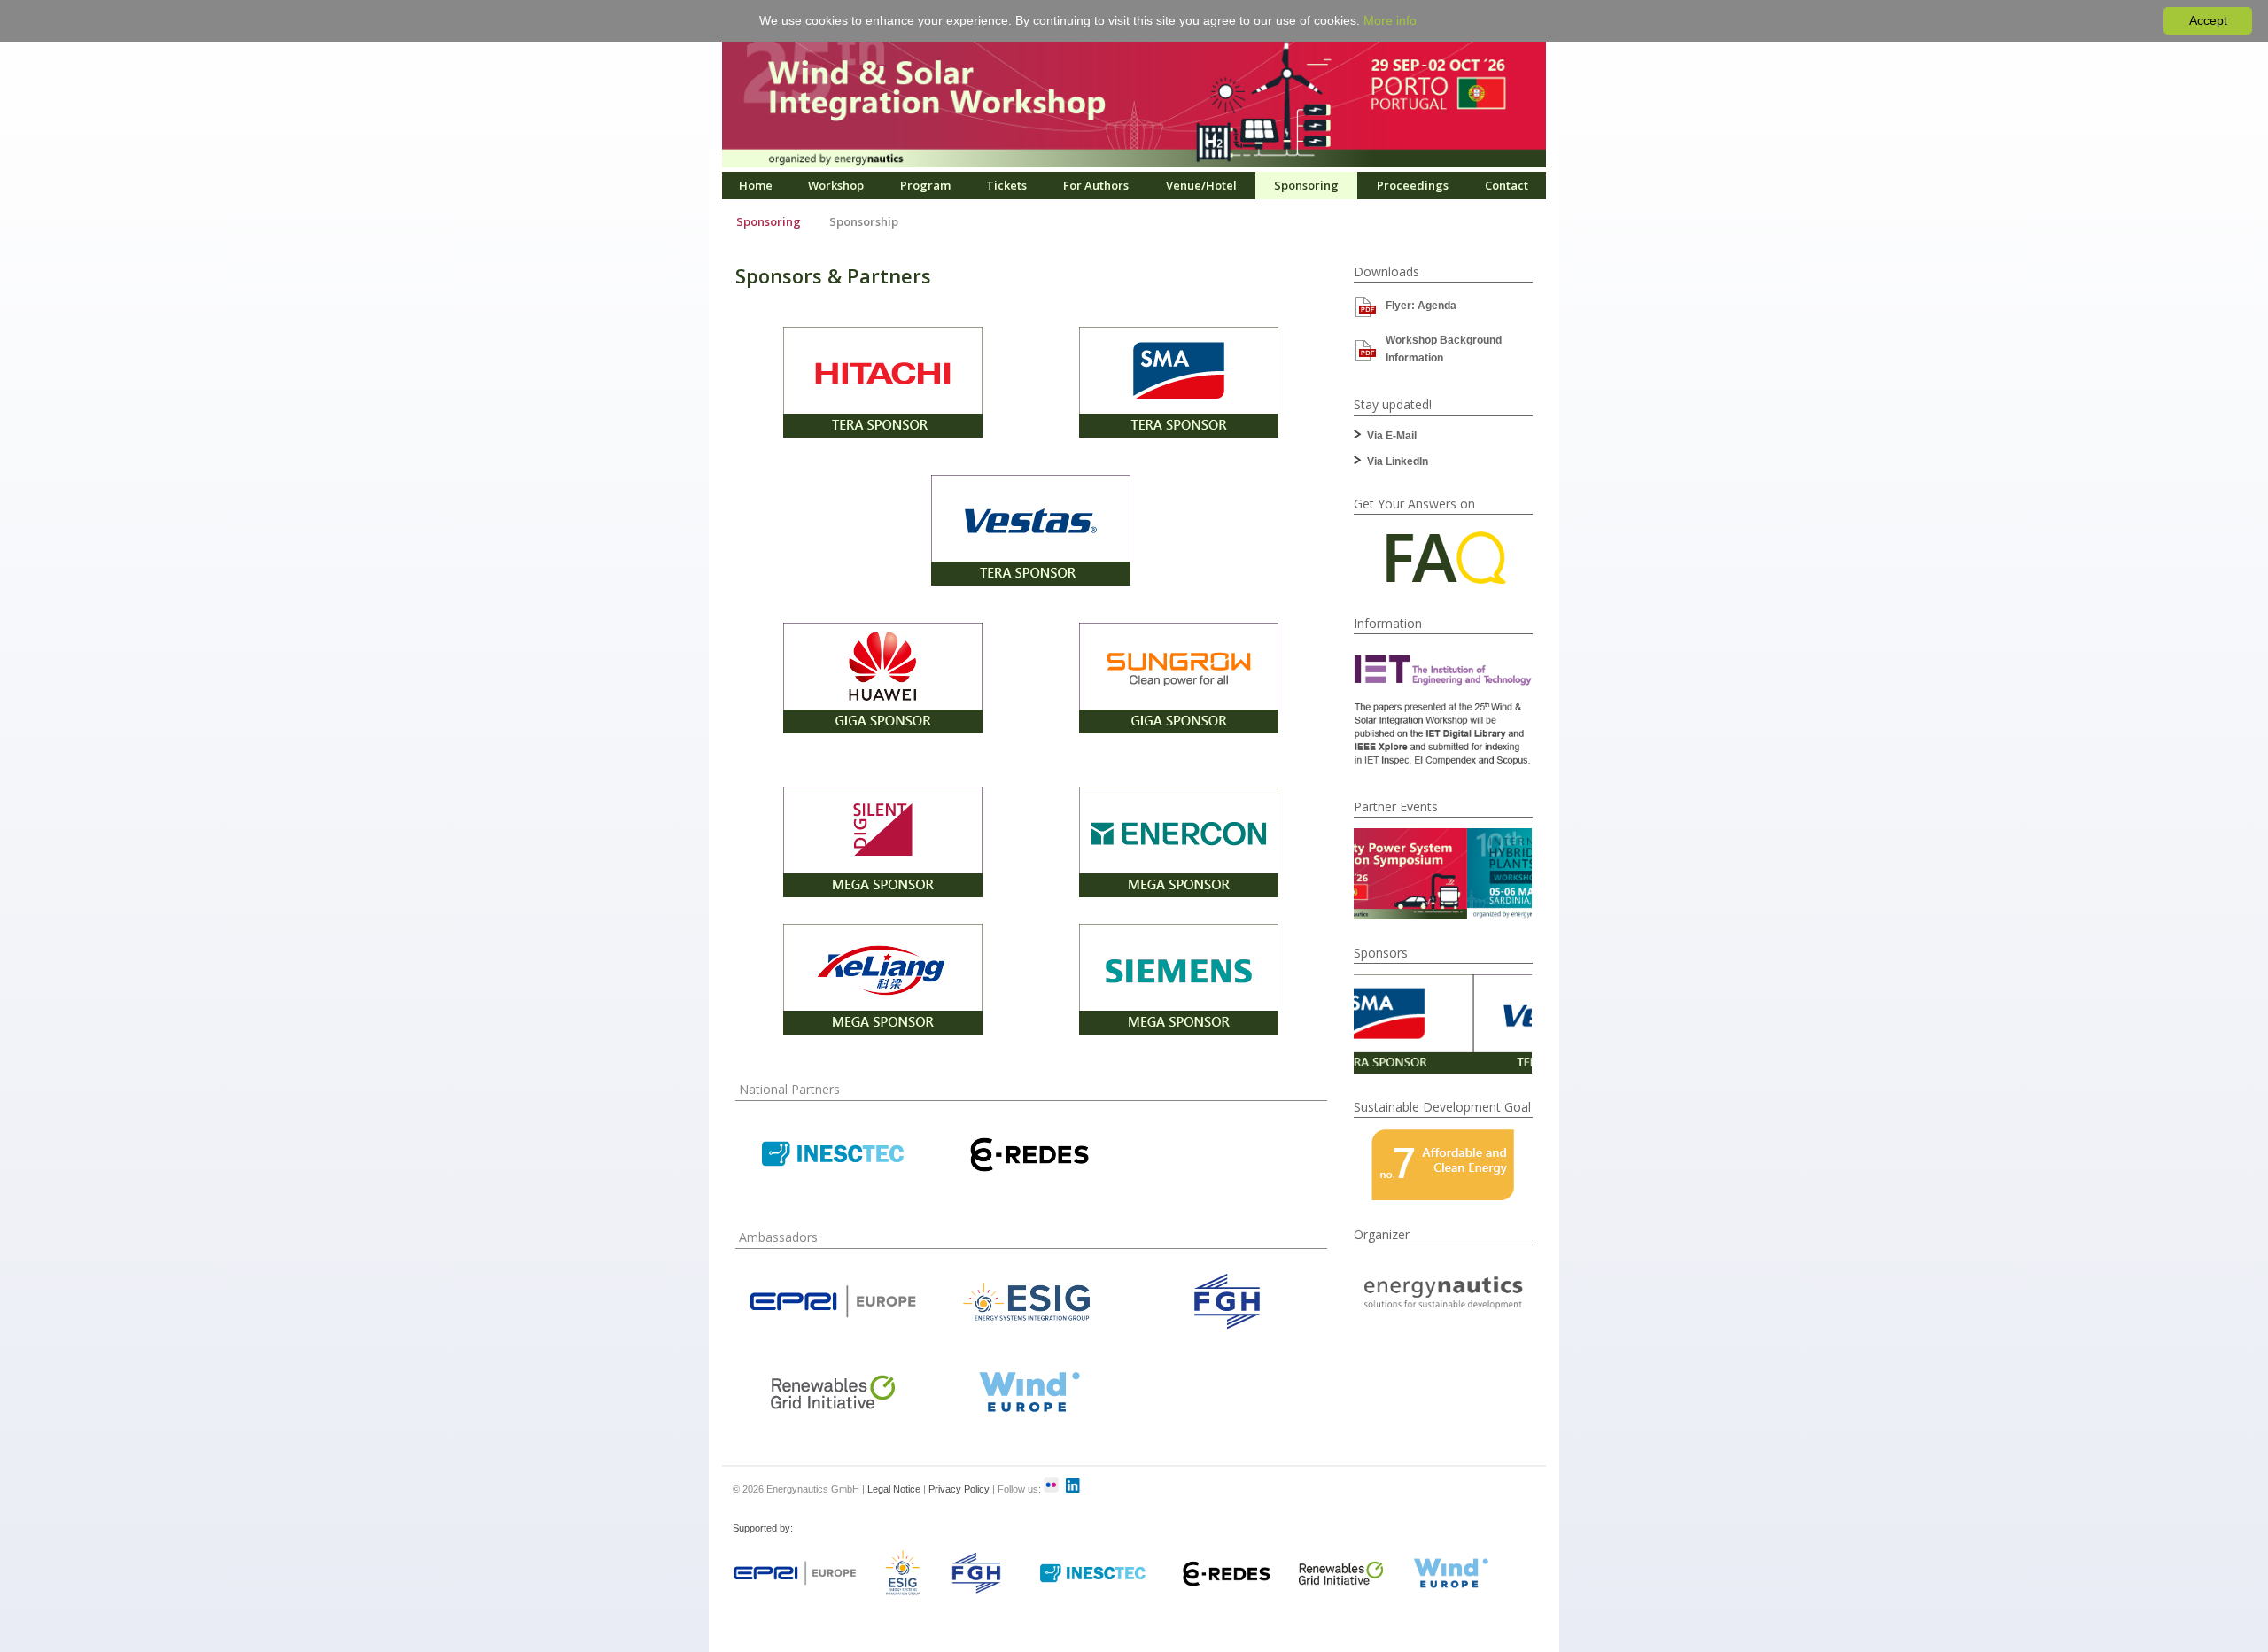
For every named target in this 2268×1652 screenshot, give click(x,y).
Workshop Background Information (1444, 349)
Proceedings (1413, 185)
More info (1390, 20)
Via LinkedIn (1398, 461)
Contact (1507, 185)
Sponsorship (864, 221)
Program (925, 185)
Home (756, 185)
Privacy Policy (959, 1489)
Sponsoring (1306, 185)
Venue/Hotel (1201, 185)
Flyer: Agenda (1421, 306)
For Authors (1096, 185)
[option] (1443, 874)
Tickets (1006, 185)
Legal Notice (894, 1489)
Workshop (836, 185)
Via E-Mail (1392, 436)
